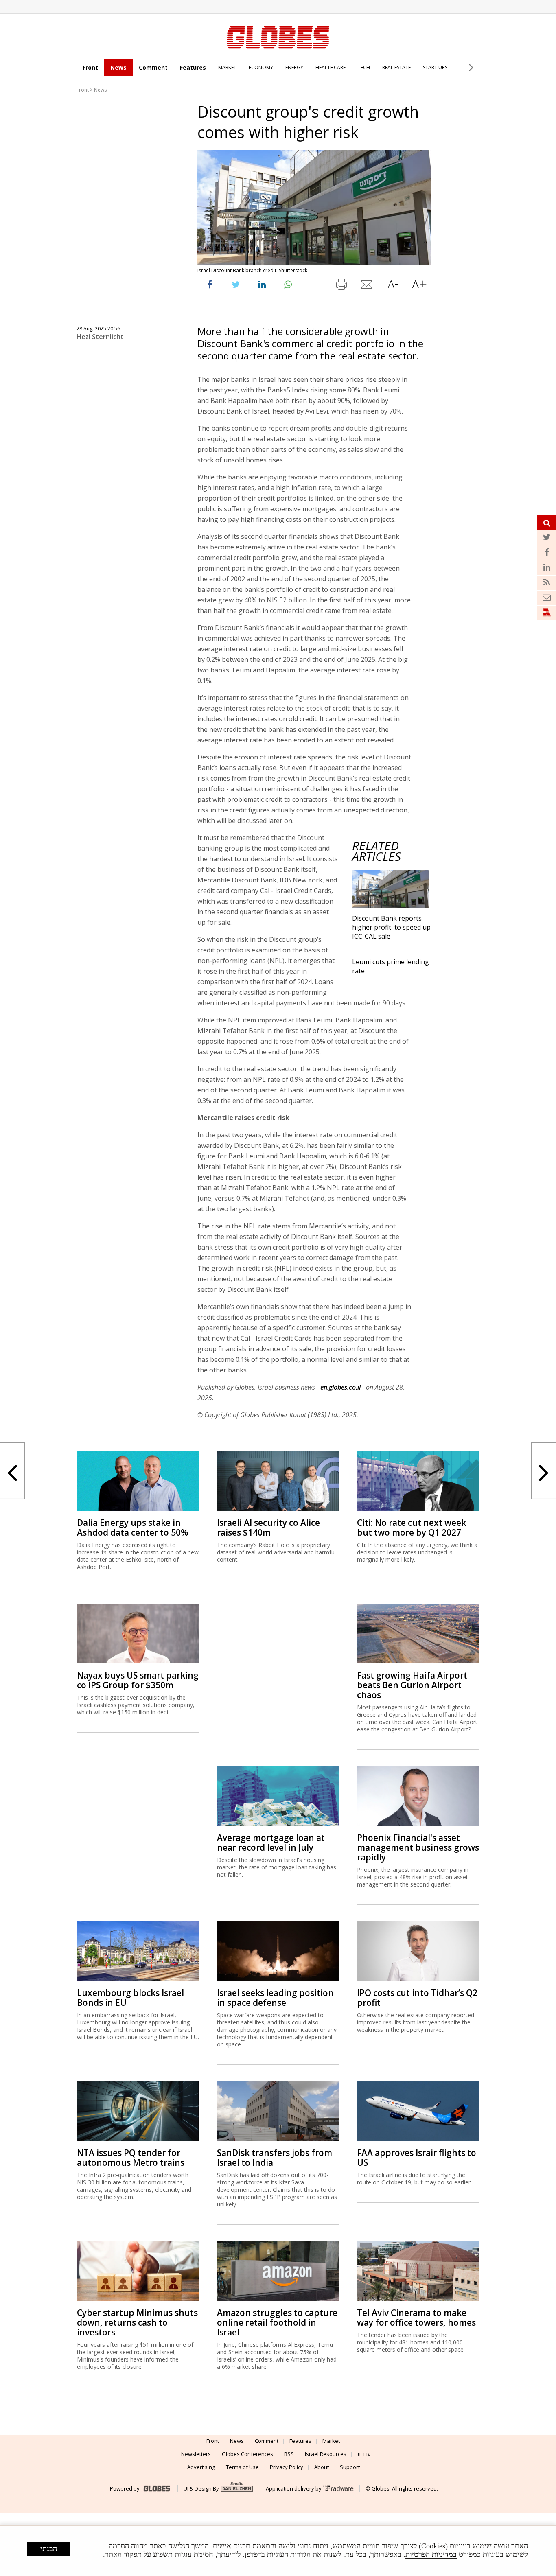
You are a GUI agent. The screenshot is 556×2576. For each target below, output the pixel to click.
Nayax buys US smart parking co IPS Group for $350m (138, 1680)
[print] (341, 286)
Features (193, 67)
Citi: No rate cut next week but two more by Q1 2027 (412, 1528)
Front (90, 67)
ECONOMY (261, 67)
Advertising (201, 2467)
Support (350, 2467)
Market (331, 2441)
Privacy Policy (287, 2467)
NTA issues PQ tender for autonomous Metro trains (131, 2158)
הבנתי (49, 2549)
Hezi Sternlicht (100, 337)
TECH (364, 67)
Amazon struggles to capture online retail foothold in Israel (277, 2322)
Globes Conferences (247, 2454)
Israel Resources (326, 2454)
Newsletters (196, 2454)
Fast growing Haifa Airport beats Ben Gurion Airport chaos (412, 1685)
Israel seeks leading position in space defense (275, 1998)
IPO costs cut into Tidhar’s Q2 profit (417, 1998)
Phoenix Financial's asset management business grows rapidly (418, 1847)
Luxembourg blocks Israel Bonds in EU (130, 1998)
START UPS (435, 67)
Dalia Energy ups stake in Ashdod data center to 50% (132, 1528)
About (322, 2467)
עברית (364, 2454)
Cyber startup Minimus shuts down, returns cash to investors (137, 2322)
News (118, 67)
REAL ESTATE (396, 67)
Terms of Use (242, 2467)
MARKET (227, 67)
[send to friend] (367, 286)
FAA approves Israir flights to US (417, 2158)
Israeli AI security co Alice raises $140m (268, 1528)
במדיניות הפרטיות (431, 2554)
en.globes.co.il (340, 1387)
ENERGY (294, 67)
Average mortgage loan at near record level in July (271, 1843)
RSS (289, 2454)
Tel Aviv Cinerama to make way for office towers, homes (416, 2318)
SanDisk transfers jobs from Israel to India (275, 2158)
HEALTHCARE (331, 67)
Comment (153, 67)
